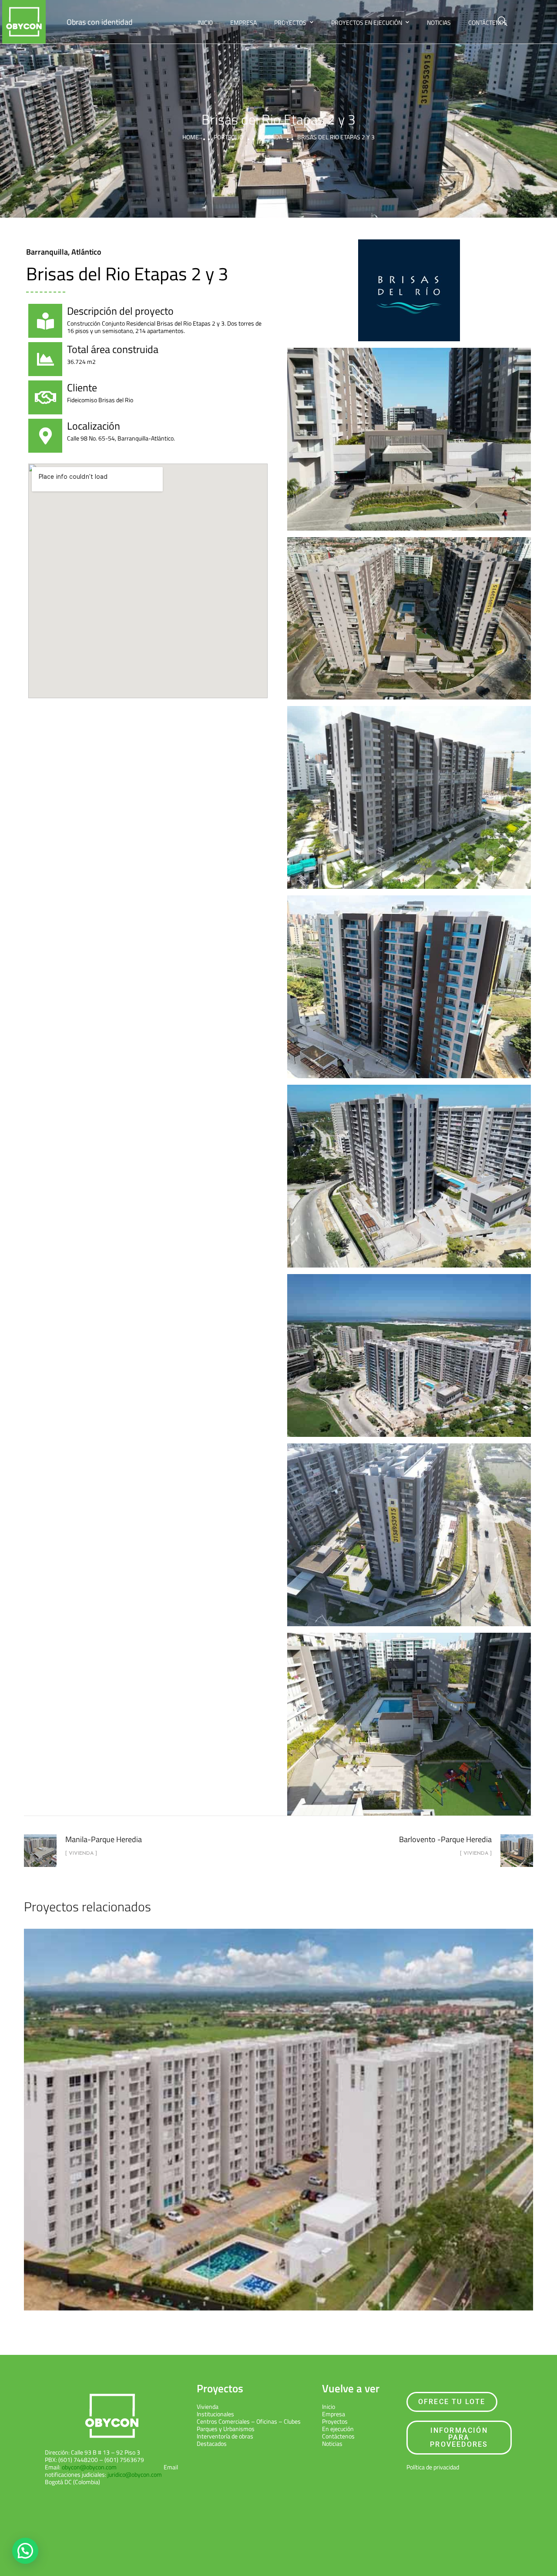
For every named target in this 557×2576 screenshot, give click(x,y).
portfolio (228, 137)
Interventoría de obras (225, 2436)
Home (191, 137)
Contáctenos (488, 22)
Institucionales (215, 2414)
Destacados (212, 2443)
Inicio (205, 22)
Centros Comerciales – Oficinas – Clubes (249, 2421)
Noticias (439, 22)
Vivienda (270, 137)
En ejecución (338, 2429)
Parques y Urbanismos (226, 2429)
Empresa (243, 22)
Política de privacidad (433, 2467)
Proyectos (290, 22)
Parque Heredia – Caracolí (279, 2112)
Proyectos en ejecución (367, 22)
